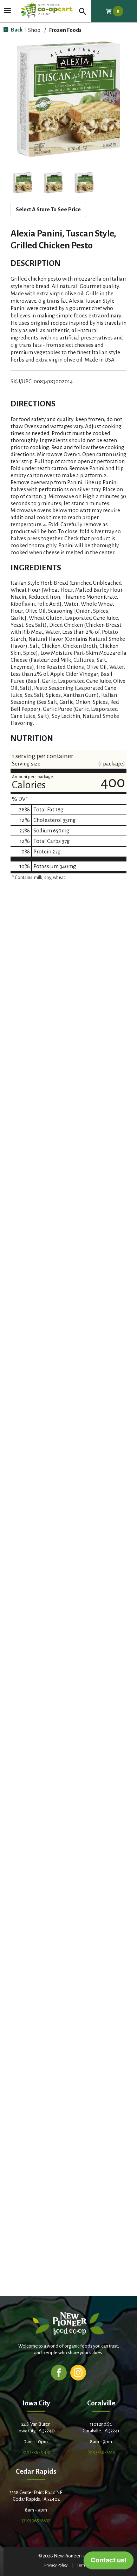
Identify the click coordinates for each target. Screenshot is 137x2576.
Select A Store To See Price (48, 209)
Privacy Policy (56, 2565)
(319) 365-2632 (36, 2520)
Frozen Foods (65, 30)
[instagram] (78, 2372)
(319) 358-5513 (101, 2452)
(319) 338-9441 (36, 2452)
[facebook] (59, 2372)
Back (16, 30)
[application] (109, 2562)
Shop (34, 30)
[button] (22, 183)
